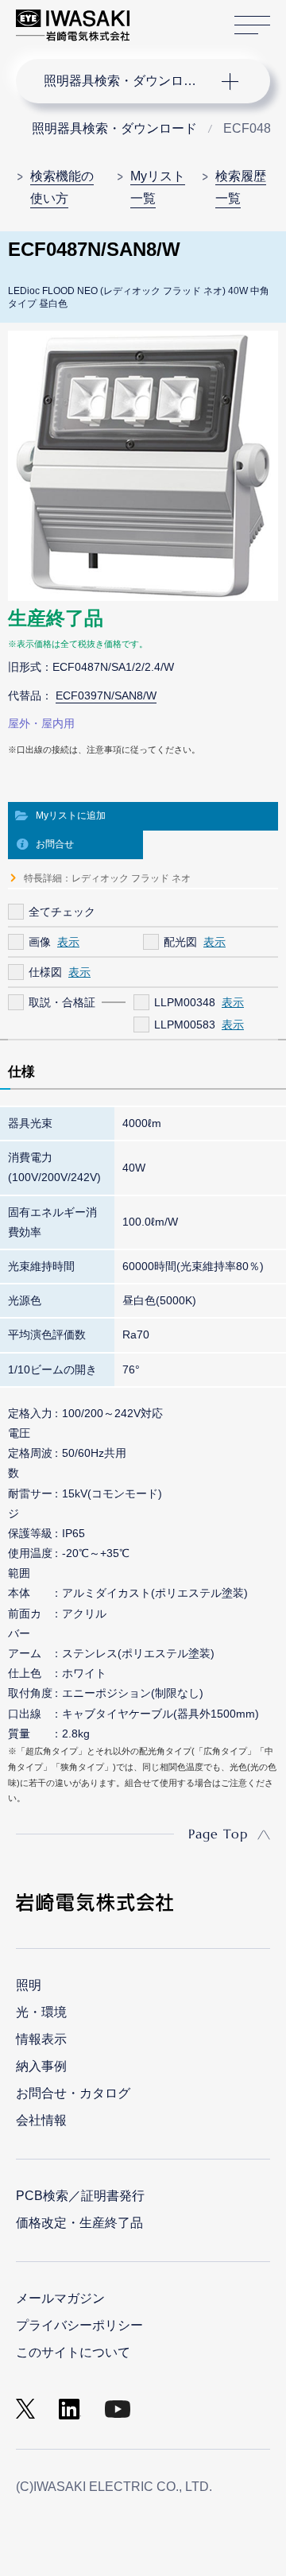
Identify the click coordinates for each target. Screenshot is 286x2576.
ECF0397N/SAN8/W (106, 695)
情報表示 (41, 2039)
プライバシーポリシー (79, 2325)
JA (160, 17)
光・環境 (41, 2012)
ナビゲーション (127, 81)
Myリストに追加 (71, 815)
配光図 (180, 942)
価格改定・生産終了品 (79, 2223)
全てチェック (62, 912)
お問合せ (55, 844)
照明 (29, 1985)
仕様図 (45, 972)
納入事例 (41, 2066)
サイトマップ (252, 25)
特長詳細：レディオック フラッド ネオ (107, 878)
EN (184, 17)
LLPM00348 (185, 1002)
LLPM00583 (185, 1025)
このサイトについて (73, 2352)
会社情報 (41, 2120)
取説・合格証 (62, 1002)
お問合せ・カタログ (73, 2093)
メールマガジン (60, 2298)
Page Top (218, 1834)
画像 (40, 942)
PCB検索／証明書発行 (80, 2196)
